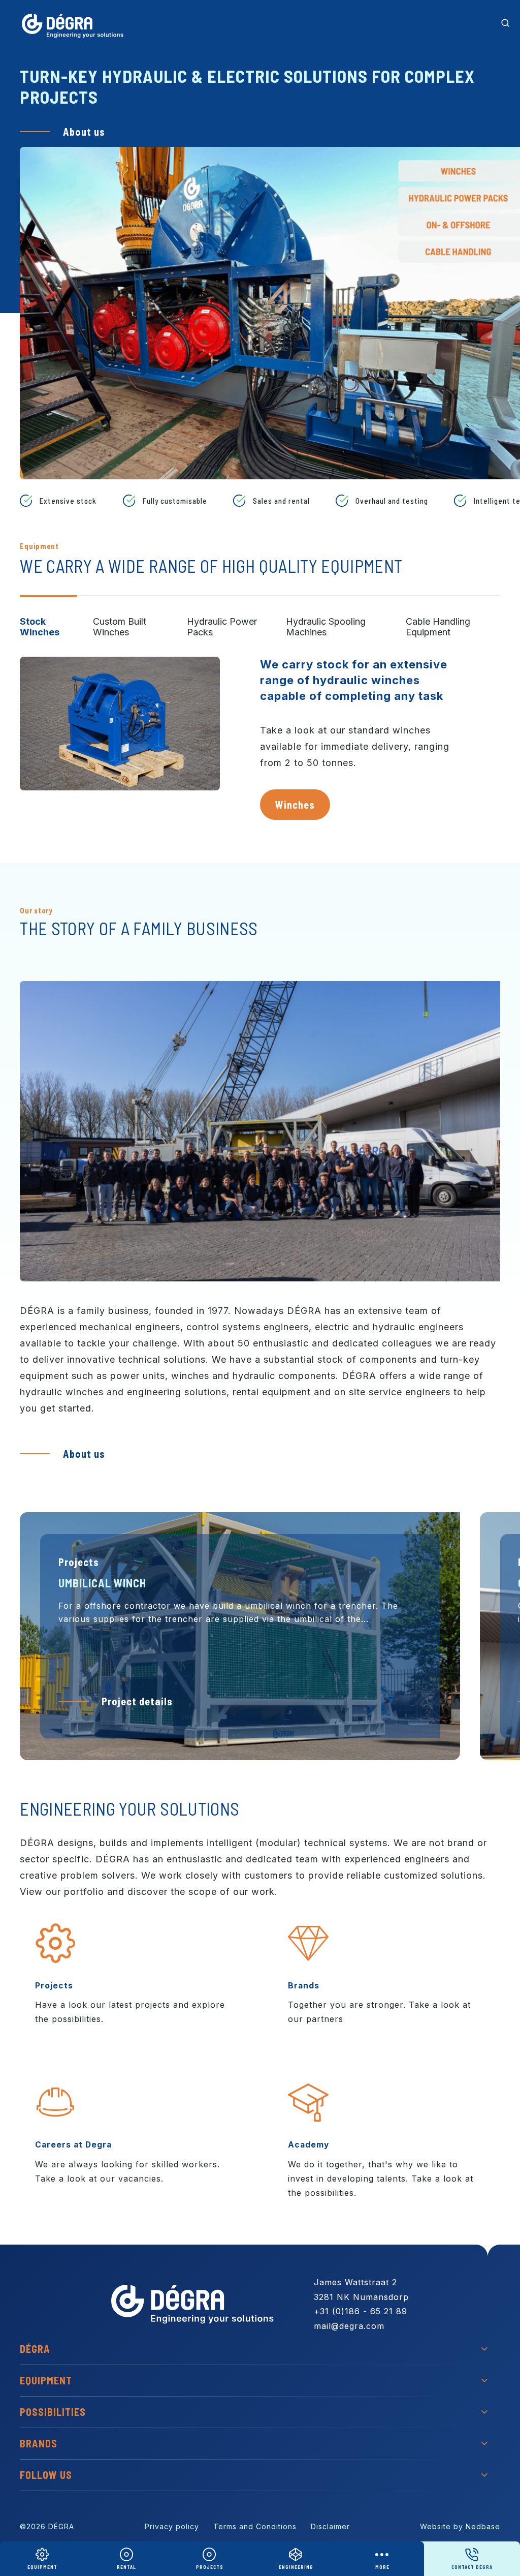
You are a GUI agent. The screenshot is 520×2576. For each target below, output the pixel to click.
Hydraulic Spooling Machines (326, 627)
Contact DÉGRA (472, 2567)
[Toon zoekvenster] (505, 23)
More (382, 2567)
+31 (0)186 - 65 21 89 (361, 2311)
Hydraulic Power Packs (222, 627)
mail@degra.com (349, 2326)
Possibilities (53, 2412)
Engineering (296, 2567)
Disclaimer (330, 2526)
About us (84, 132)
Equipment (42, 2567)
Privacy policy (172, 2526)
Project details (137, 1701)
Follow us (46, 2475)
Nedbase (483, 2526)
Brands (39, 2443)
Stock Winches (40, 627)
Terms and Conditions (255, 2526)
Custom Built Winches (120, 627)
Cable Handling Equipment (438, 627)
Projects (210, 2567)
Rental (126, 2567)
